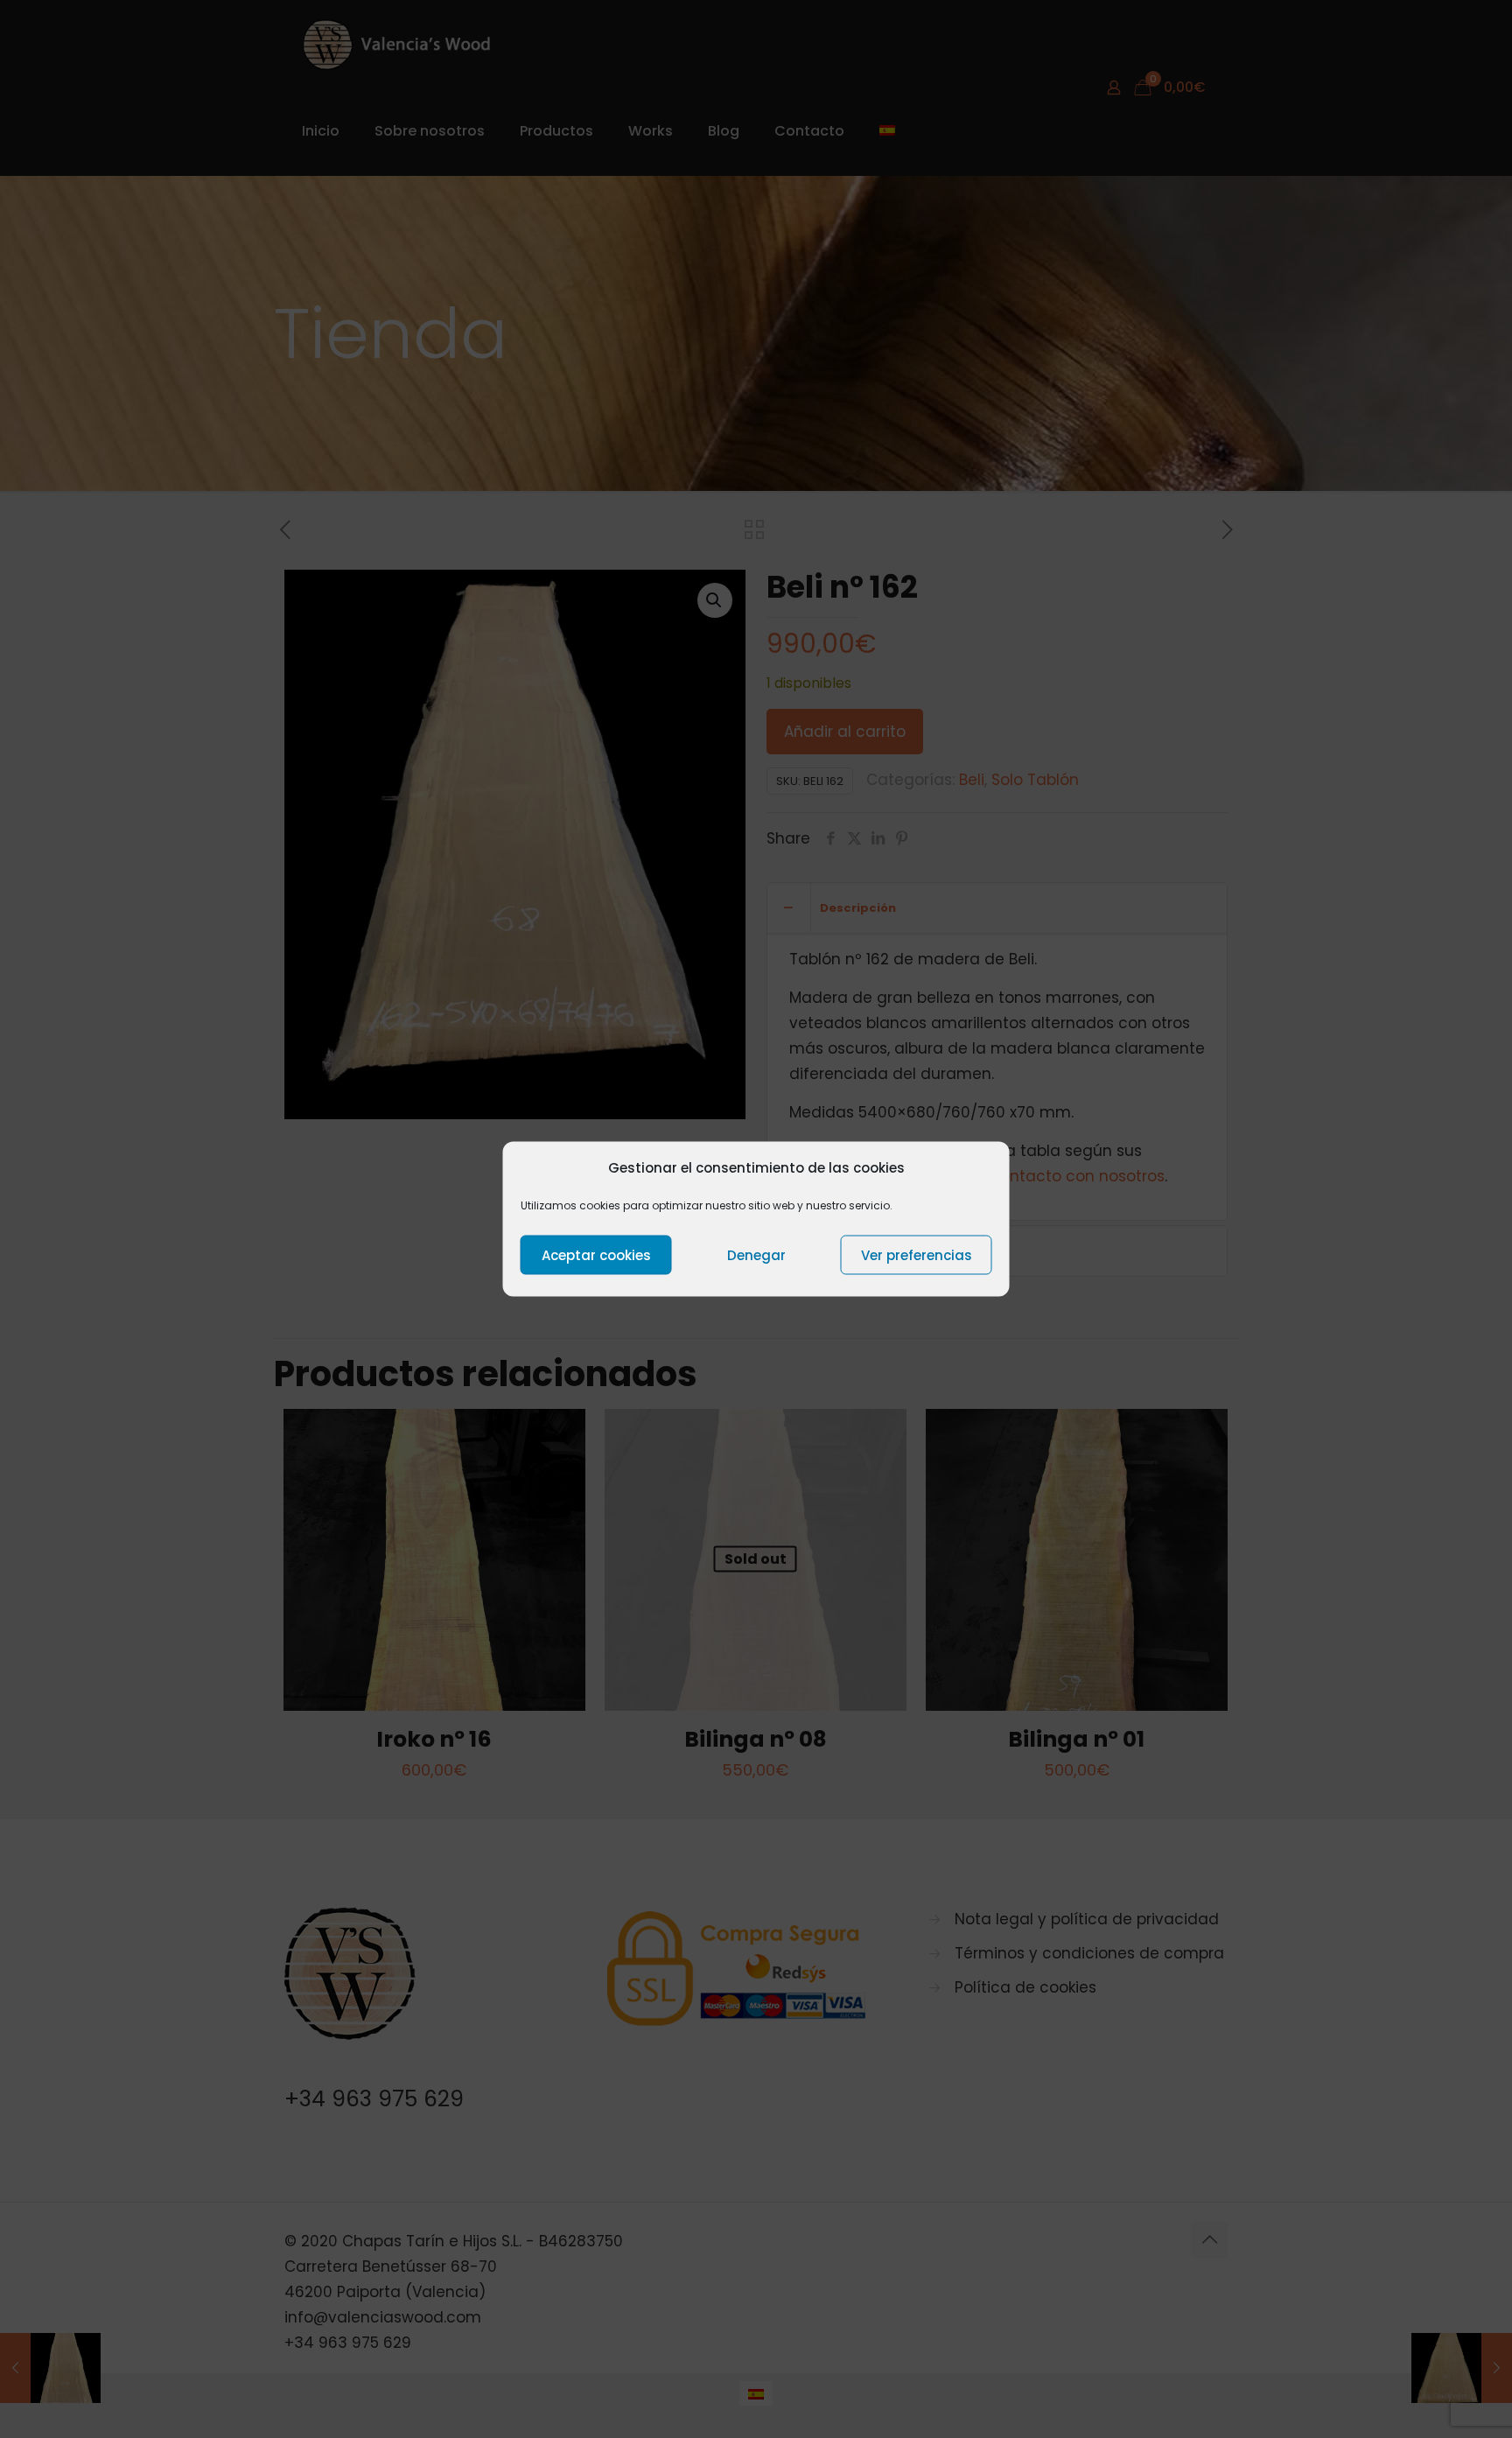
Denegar (756, 1254)
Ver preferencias (917, 1254)
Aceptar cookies (596, 1254)
